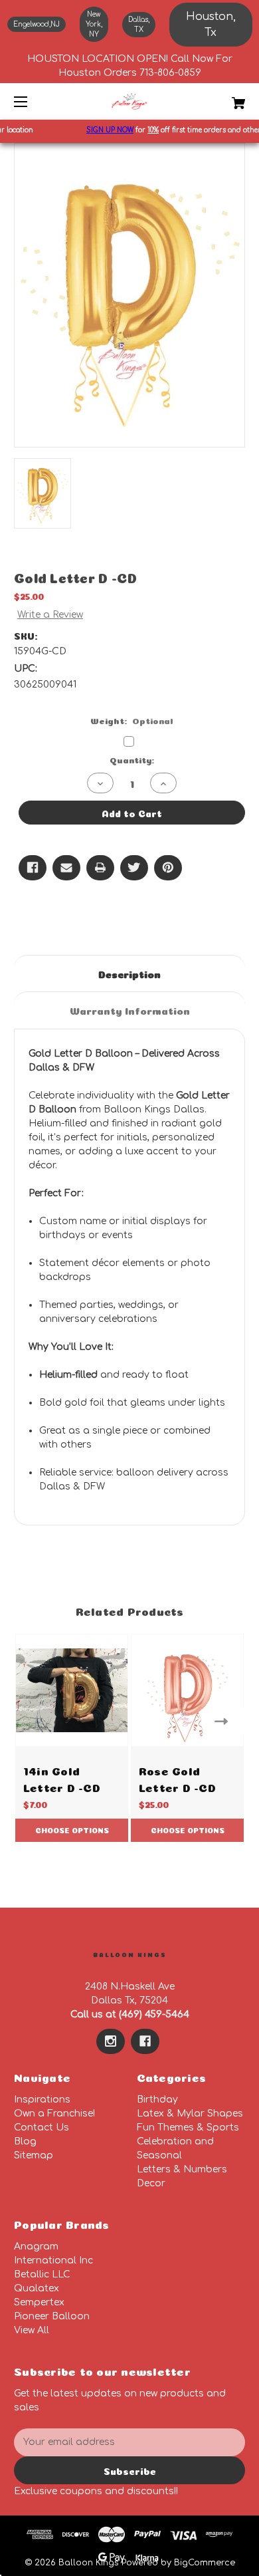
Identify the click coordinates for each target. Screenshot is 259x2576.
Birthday (157, 2100)
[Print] (100, 868)
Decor (151, 2183)
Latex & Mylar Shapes (190, 2114)
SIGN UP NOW (103, 130)
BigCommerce (205, 2563)
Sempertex (39, 2302)
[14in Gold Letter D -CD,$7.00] (72, 1690)
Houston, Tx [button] (211, 25)
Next (224, 1721)
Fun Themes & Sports (188, 2127)
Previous (35, 1721)
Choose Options (72, 1830)
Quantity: (132, 759)
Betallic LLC (42, 2274)
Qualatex (37, 2288)
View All (32, 2330)
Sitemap (34, 2155)
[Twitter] (134, 868)
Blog (25, 2141)
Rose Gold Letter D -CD (177, 1778)
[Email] (66, 868)
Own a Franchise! (54, 2114)
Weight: (132, 720)
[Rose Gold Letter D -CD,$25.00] (187, 1690)
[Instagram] (111, 2041)
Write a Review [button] (50, 615)
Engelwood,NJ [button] (37, 24)
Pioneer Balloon (52, 2316)
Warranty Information (130, 1010)
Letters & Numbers (182, 2169)
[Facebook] (33, 868)
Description (129, 973)
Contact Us (42, 2127)
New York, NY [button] (94, 24)
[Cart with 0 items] (222, 98)
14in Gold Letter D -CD (62, 1778)
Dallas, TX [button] (139, 25)
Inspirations (42, 2100)
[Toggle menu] (32, 101)
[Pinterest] (168, 868)
